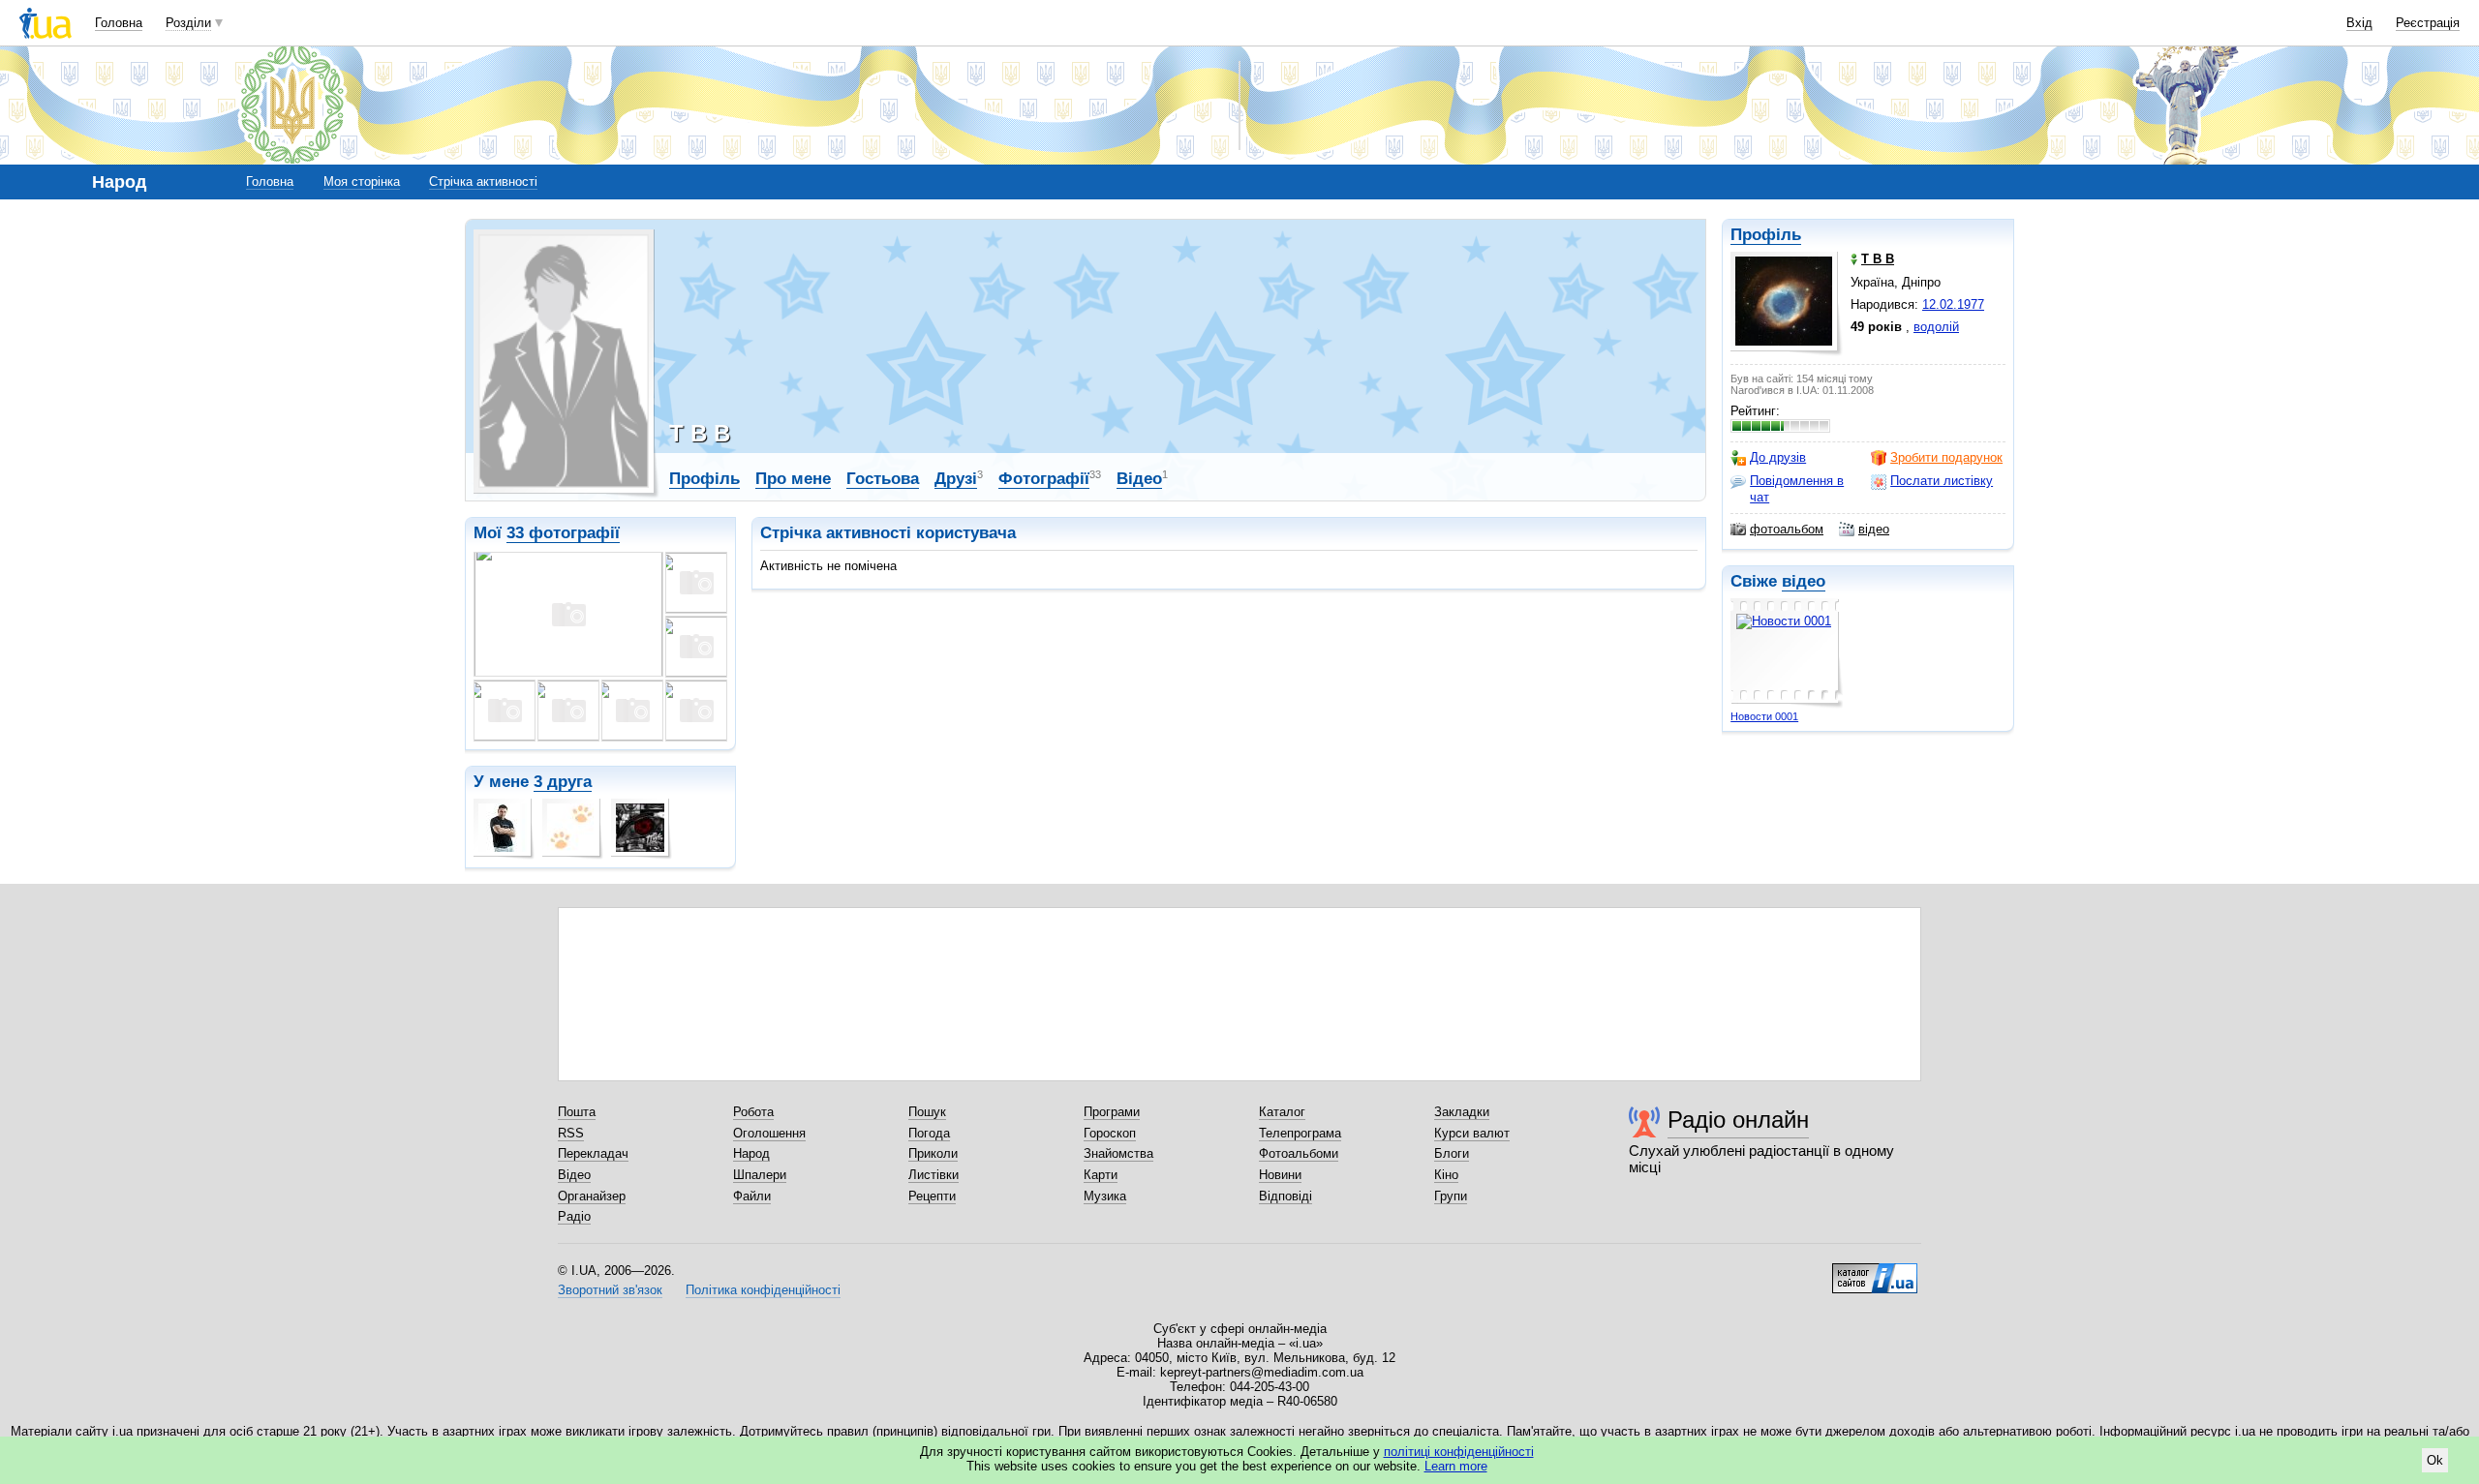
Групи (1451, 1196)
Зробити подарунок (1946, 457)
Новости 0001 (1764, 716)
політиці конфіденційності (1459, 1452)
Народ (751, 1153)
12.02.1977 (1953, 304)
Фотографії (1044, 479)
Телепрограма (1300, 1133)
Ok (2435, 1460)
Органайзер (592, 1196)
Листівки (933, 1175)
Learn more (1456, 1466)
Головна (119, 23)
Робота (753, 1112)
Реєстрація (2428, 23)
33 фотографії (563, 533)
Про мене (793, 479)
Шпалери (760, 1175)
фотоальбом (1787, 529)
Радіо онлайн (1738, 1120)
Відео (1139, 479)
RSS (571, 1133)
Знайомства (1118, 1153)
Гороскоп (1110, 1133)
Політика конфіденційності (763, 1290)
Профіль (1766, 235)
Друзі (956, 479)
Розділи (188, 23)
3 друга (563, 782)
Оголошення (769, 1133)
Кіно (1446, 1175)
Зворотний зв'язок (610, 1290)
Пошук (927, 1112)
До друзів (1778, 457)
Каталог (1282, 1112)
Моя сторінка (362, 182)
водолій (1936, 327)
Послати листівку (1942, 481)
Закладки (1462, 1112)
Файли (752, 1196)
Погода (929, 1133)
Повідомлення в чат (1797, 488)
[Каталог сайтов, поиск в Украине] (1875, 1271)
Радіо (574, 1216)
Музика (1105, 1196)
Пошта (577, 1112)
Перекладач (593, 1153)
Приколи (933, 1153)
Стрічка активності (483, 182)
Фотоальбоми (1299, 1153)
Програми (1112, 1112)
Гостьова (883, 479)
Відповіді (1285, 1196)
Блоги (1452, 1153)
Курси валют (1472, 1133)
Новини (1280, 1175)
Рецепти (932, 1196)
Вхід (2359, 23)
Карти (1101, 1175)
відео (1874, 529)
